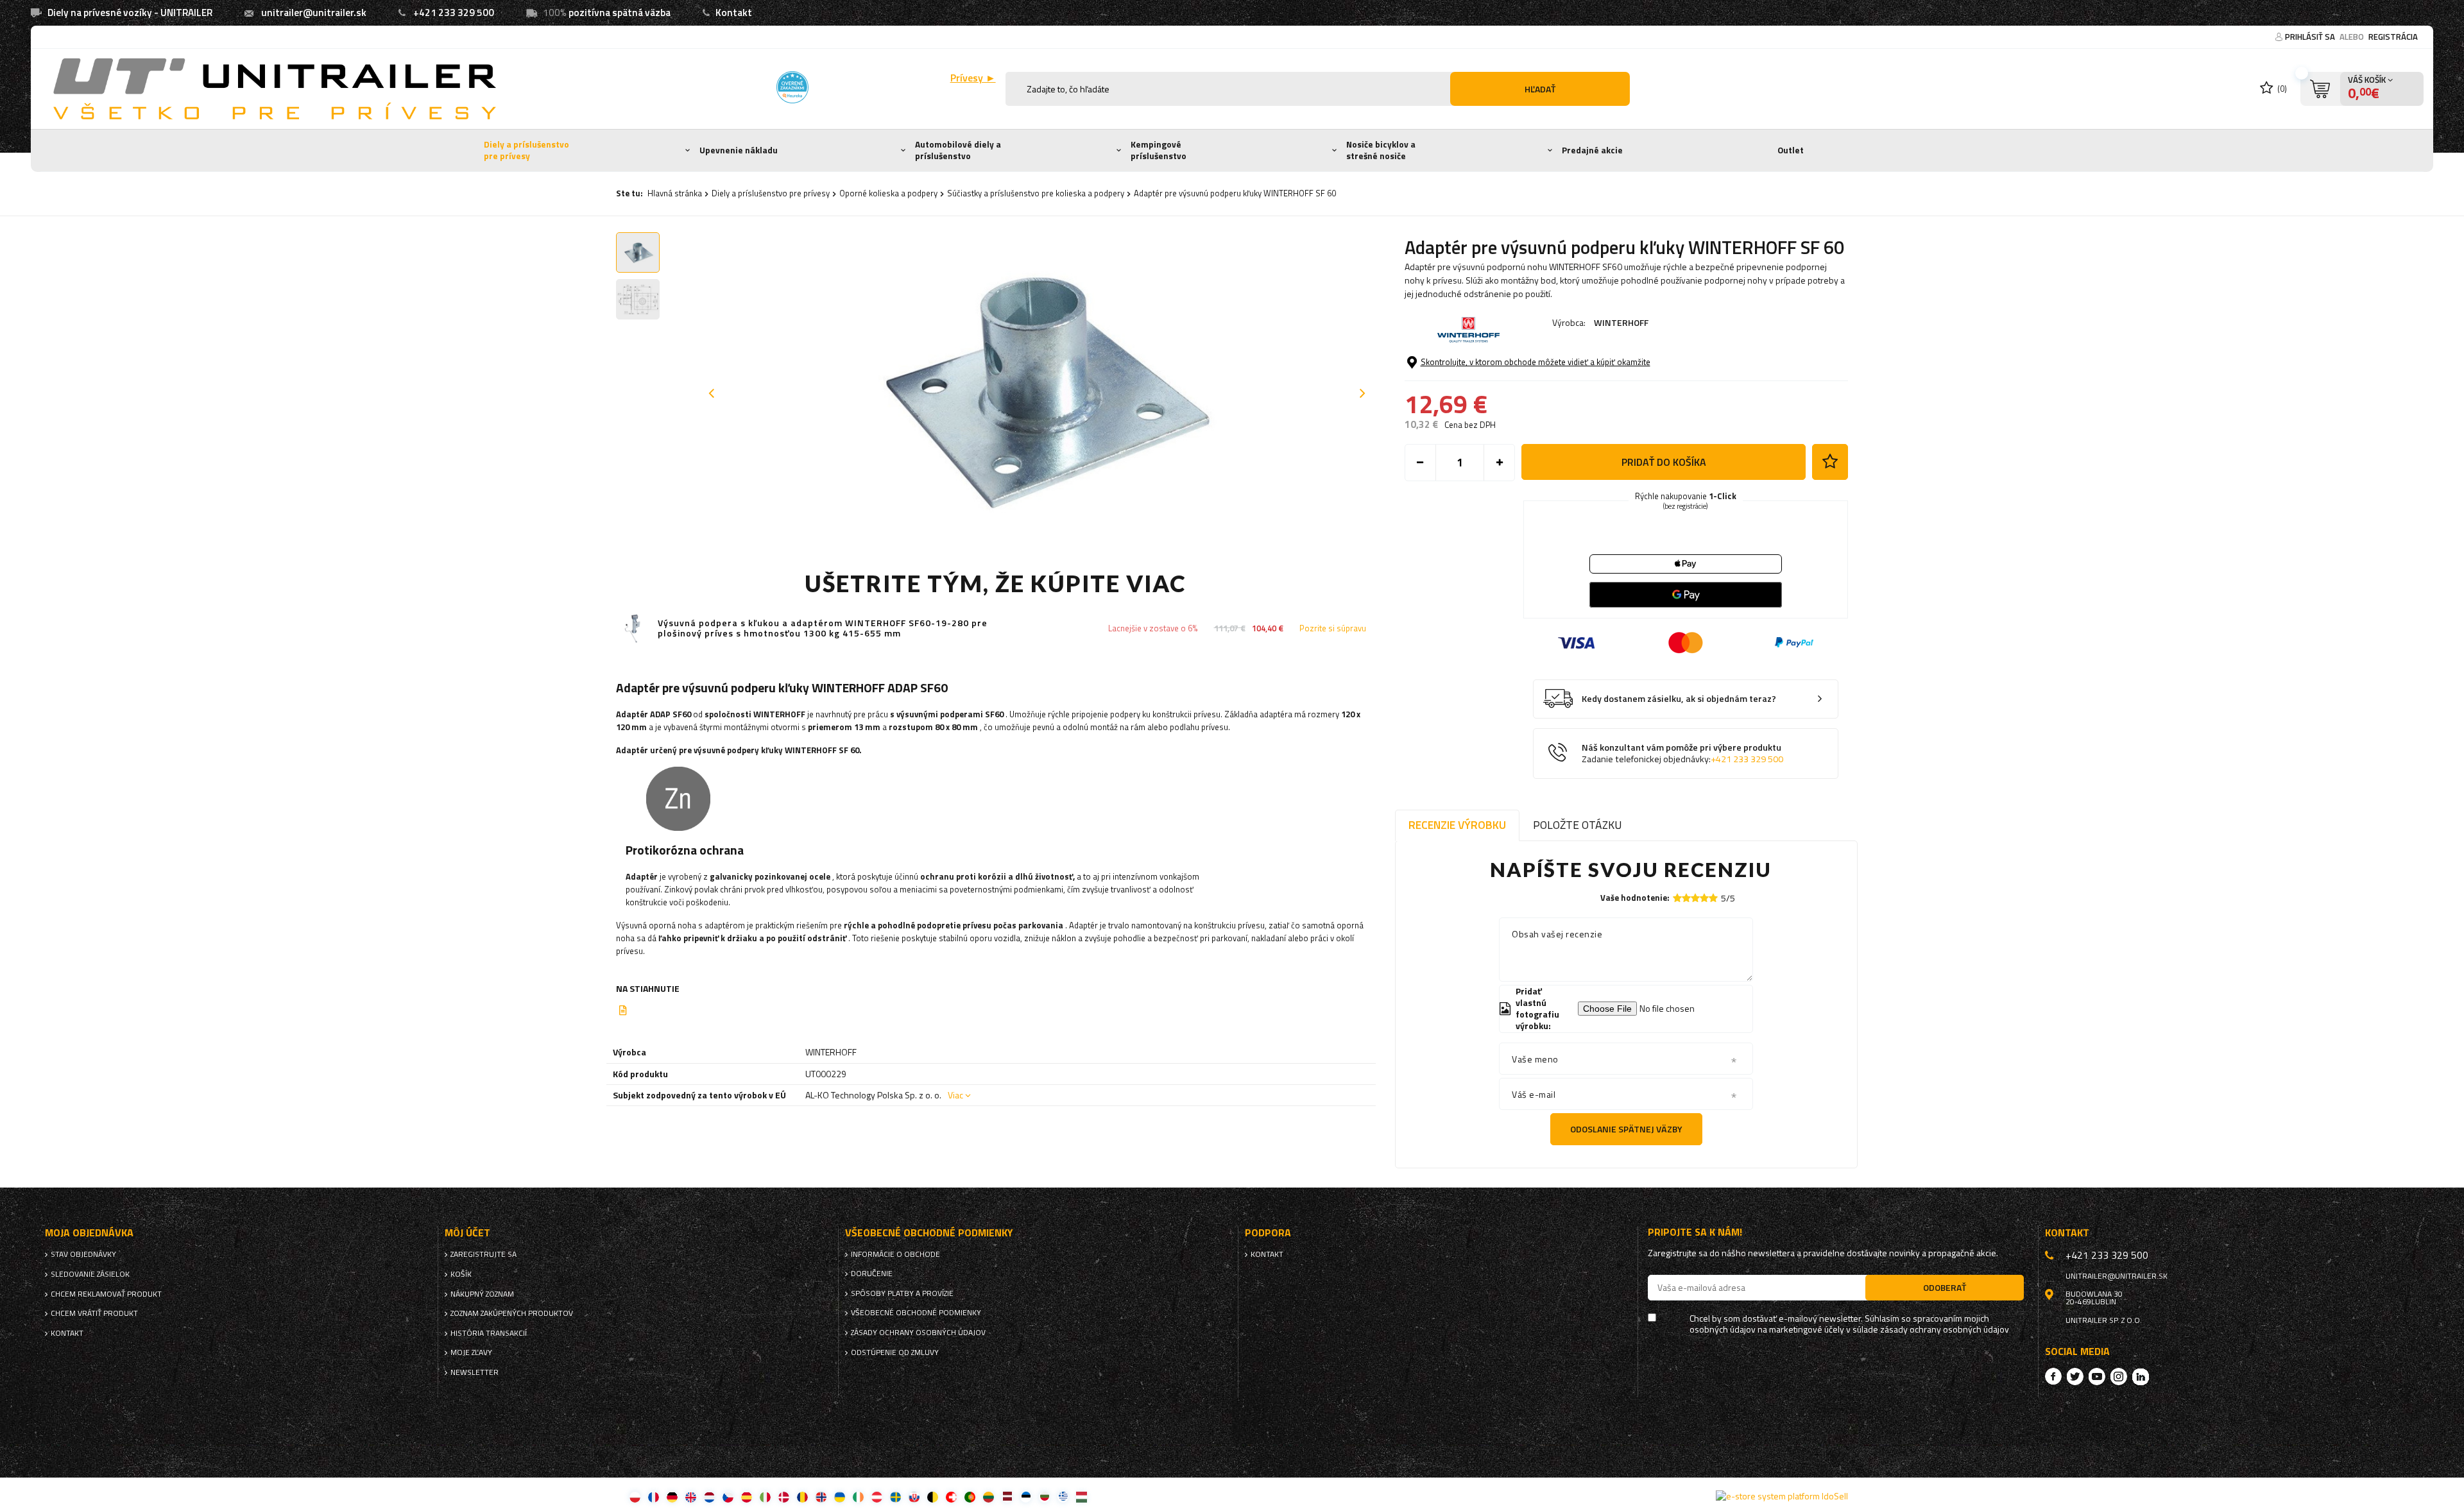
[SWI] (951, 1496)
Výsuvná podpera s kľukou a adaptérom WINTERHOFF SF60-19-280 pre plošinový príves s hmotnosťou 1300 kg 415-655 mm (823, 629)
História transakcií (489, 1333)
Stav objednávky (83, 1254)
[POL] (635, 1496)
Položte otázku (1577, 825)
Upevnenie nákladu (739, 150)
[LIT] (988, 1496)
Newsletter (475, 1372)
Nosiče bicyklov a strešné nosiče (1381, 150)
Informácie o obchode (895, 1254)
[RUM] (802, 1496)
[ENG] (691, 1496)
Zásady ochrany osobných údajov (918, 1333)
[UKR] (840, 1496)
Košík (461, 1274)
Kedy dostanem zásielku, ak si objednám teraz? (1679, 699)
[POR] (970, 1496)
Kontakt (734, 13)
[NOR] (821, 1496)
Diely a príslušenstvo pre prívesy (526, 150)
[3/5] (1695, 898)
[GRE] (1063, 1496)
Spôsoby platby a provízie (902, 1293)
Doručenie (872, 1274)
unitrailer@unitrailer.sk (314, 13)
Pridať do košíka (1664, 462)
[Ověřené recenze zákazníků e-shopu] (792, 87)
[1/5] (1677, 898)
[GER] (672, 1496)
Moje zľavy (471, 1352)
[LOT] (1007, 1496)
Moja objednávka (89, 1233)
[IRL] (858, 1496)
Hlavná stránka (675, 193)
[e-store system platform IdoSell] (1782, 1496)
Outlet (1791, 150)
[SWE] (895, 1496)
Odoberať (1945, 1287)
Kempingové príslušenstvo (1159, 150)
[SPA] (747, 1496)
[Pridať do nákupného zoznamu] (1830, 462)
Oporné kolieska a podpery (888, 193)
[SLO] (914, 1496)
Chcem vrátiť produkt (94, 1313)
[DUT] (709, 1496)
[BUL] (1044, 1496)
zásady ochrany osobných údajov (1945, 1330)
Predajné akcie (1592, 150)
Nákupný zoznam (482, 1294)
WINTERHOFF (1621, 322)
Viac (955, 1095)
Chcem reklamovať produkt (106, 1294)
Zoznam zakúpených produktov (512, 1313)
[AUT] (877, 1496)
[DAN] (784, 1496)
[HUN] (1082, 1496)
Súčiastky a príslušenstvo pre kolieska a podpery (1036, 193)
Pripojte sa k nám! (1695, 1232)
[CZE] (728, 1496)
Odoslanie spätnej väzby (1626, 1129)
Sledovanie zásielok (90, 1274)
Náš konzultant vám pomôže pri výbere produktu (1682, 754)
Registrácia (2393, 37)
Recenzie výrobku (1457, 825)
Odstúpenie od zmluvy (895, 1352)
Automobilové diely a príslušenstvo (958, 150)
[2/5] (1686, 898)
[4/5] (1704, 898)
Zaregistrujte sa (483, 1254)
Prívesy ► (973, 78)
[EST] (1026, 1496)
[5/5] (1713, 898)
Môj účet (467, 1233)
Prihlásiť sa (2311, 37)
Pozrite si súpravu (1333, 628)
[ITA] (765, 1496)
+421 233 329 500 (454, 13)
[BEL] (933, 1496)
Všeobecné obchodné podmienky (916, 1313)
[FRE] (654, 1496)
